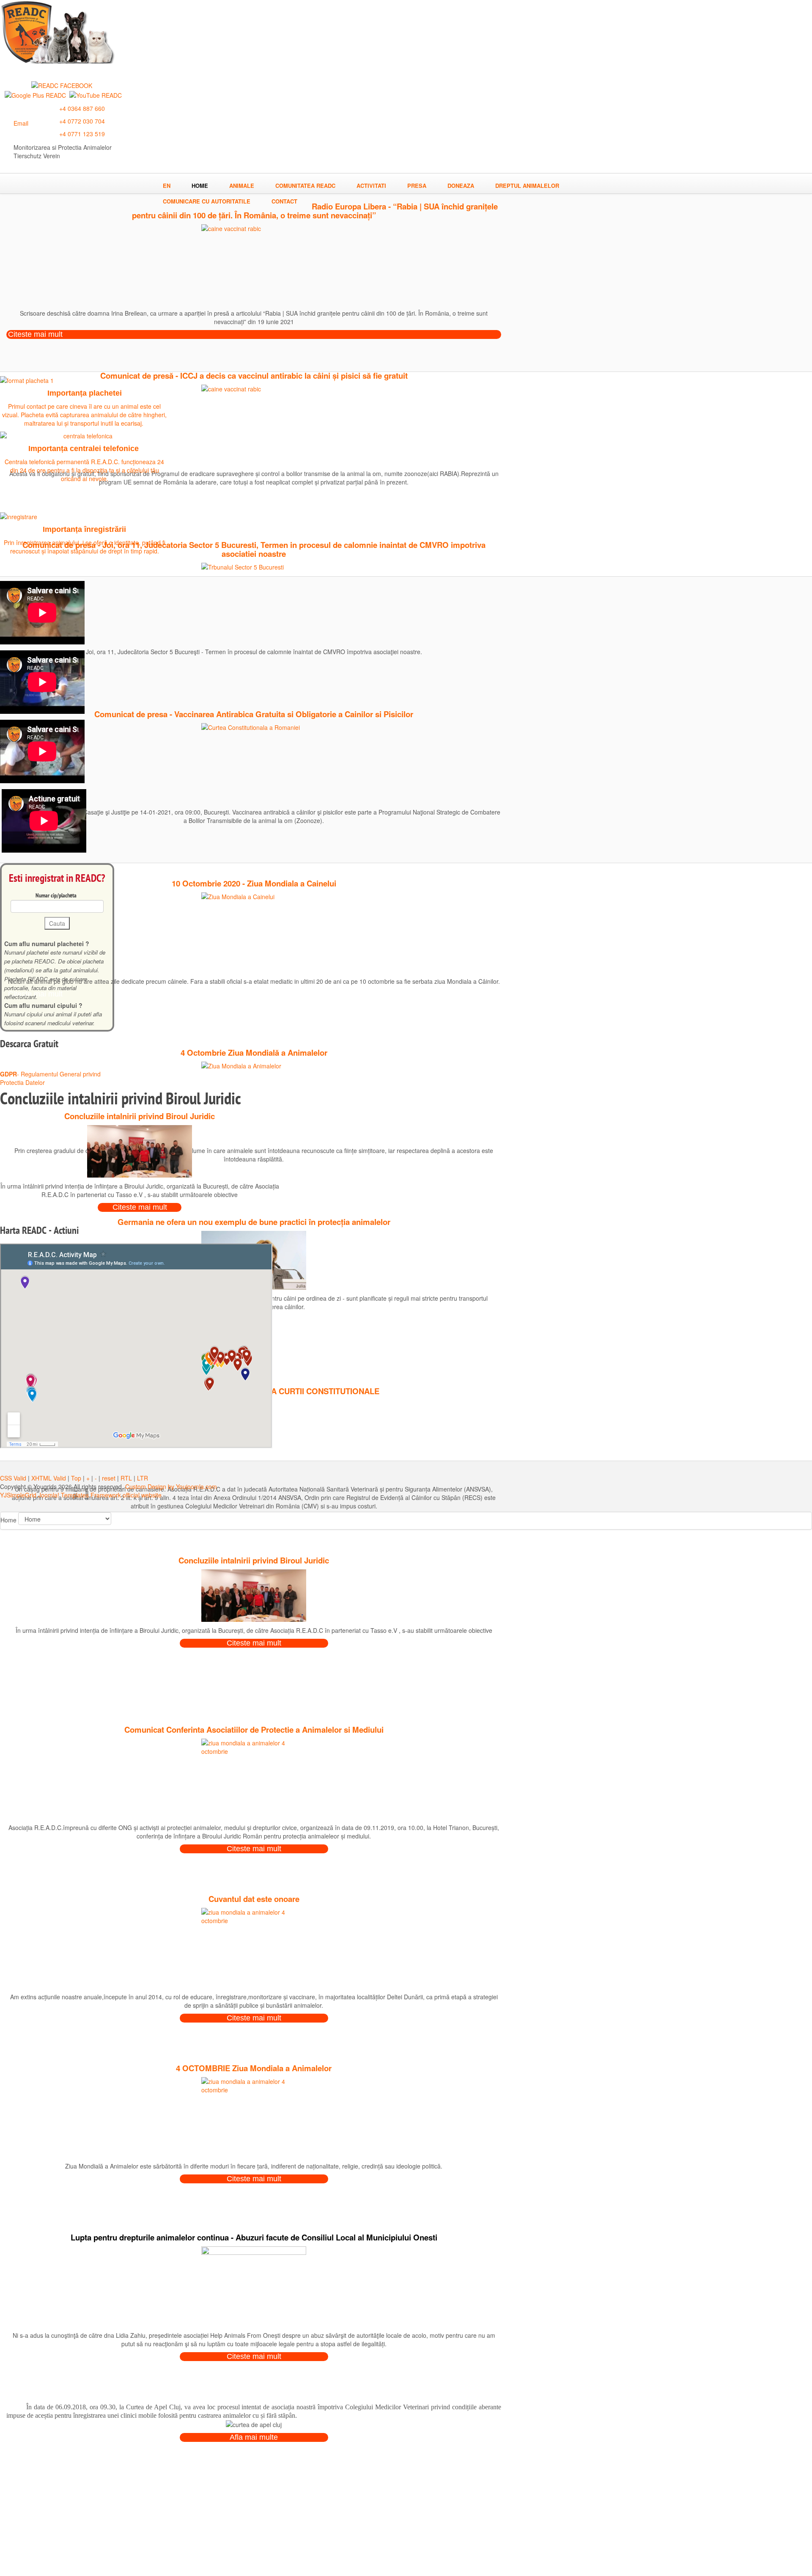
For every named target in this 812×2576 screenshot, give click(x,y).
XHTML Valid (49, 1478)
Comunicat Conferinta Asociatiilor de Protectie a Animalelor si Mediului (254, 1730)
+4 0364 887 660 (82, 108)
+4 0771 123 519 (82, 134)
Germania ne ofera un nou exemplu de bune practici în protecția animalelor (254, 1222)
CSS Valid (13, 1478)
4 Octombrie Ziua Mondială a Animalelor (254, 1053)
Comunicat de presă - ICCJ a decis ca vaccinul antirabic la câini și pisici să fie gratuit (254, 376)
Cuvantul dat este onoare (254, 1899)
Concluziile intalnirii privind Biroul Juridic (254, 1560)
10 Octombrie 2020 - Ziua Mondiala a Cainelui (254, 883)
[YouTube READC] (96, 94)
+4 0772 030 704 (82, 121)
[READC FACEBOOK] (62, 85)
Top (76, 1478)
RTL (126, 1478)
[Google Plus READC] (35, 94)
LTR (143, 1478)
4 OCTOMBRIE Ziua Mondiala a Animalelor (254, 2068)
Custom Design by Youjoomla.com (171, 1486)
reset (109, 1478)
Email (21, 123)
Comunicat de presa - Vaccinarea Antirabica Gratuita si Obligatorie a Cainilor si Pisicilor (254, 714)
